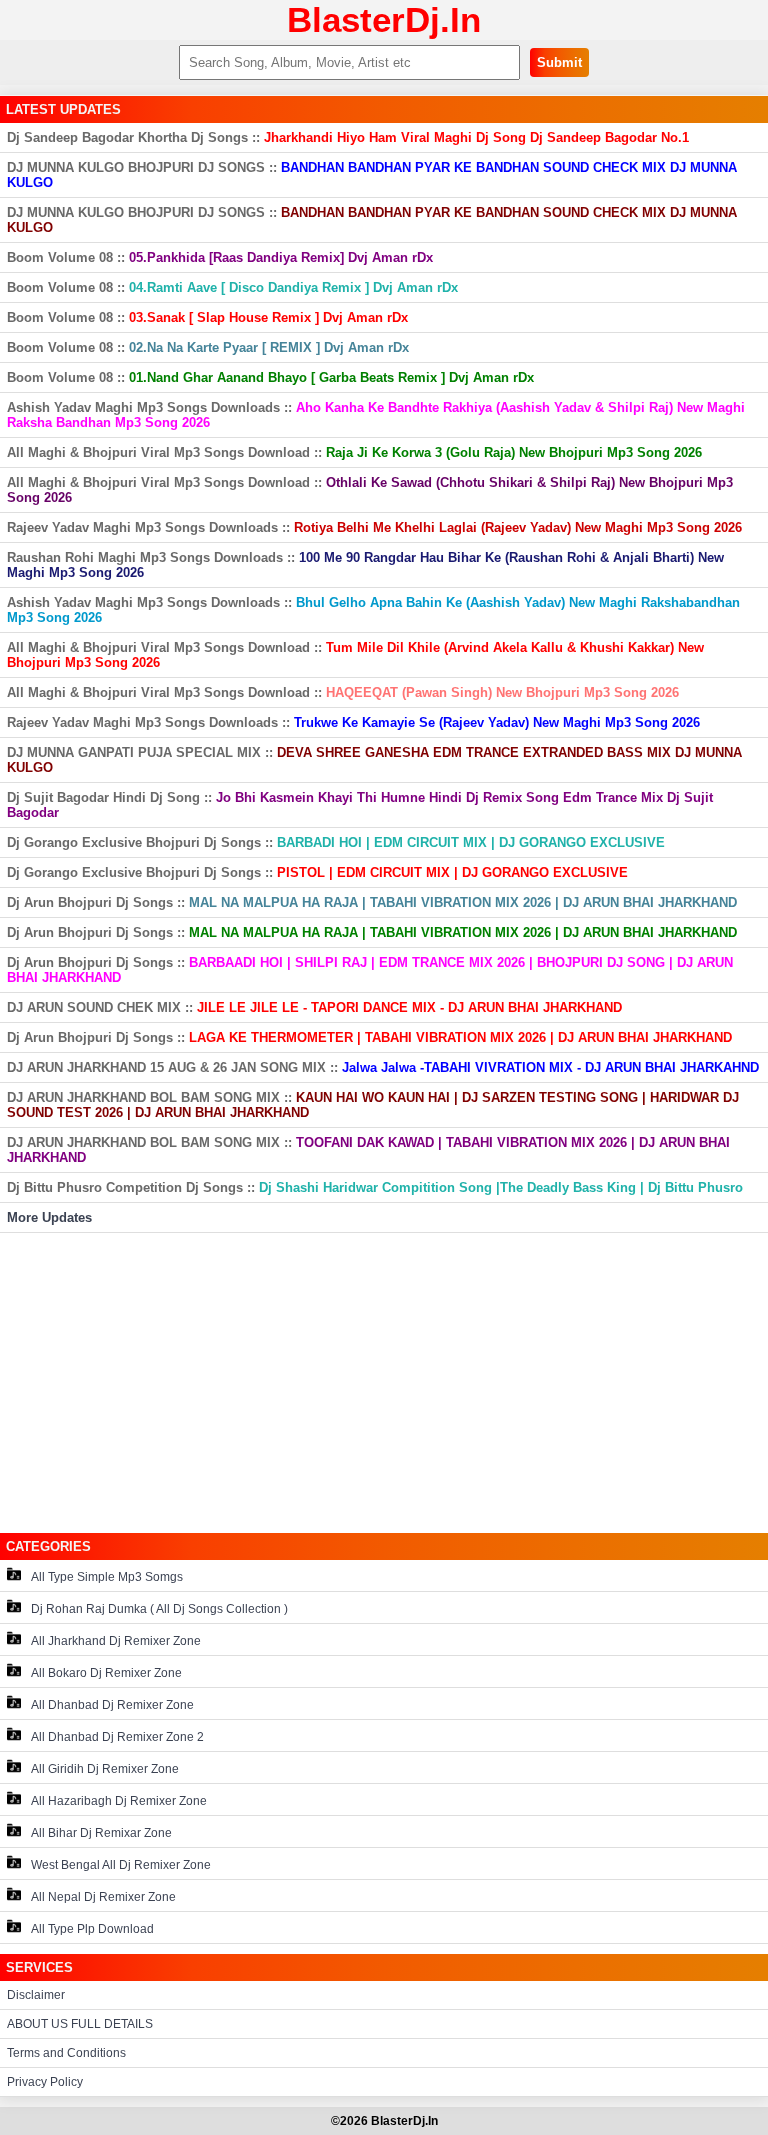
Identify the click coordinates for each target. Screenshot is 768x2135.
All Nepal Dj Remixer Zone (103, 1897)
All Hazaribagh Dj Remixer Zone (119, 1801)
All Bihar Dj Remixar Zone (101, 1833)
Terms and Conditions (66, 2053)
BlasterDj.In (384, 19)
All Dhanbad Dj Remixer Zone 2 (117, 1737)
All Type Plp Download (92, 1929)
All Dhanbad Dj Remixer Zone (112, 1705)
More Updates (49, 1217)
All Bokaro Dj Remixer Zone (106, 1673)
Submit (559, 62)
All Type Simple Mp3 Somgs (107, 1577)
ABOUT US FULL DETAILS (80, 2024)
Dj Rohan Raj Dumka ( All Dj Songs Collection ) (159, 1609)
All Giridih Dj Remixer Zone (105, 1769)
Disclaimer (36, 1995)
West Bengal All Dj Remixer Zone (121, 1865)
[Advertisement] (384, 1383)
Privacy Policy (45, 2082)
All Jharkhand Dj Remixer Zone (116, 1641)
